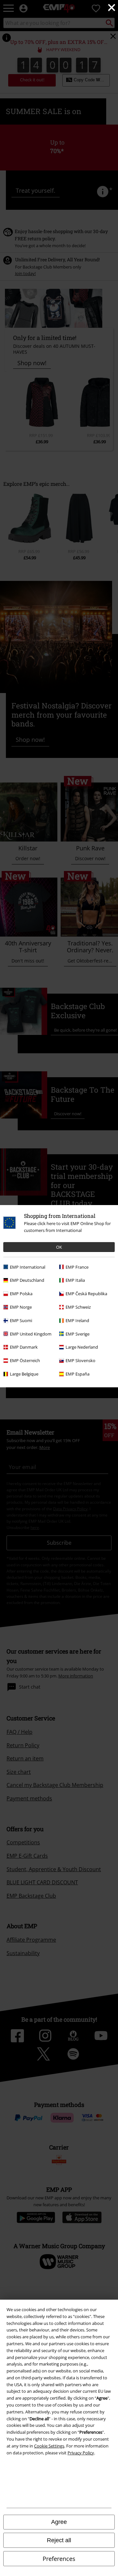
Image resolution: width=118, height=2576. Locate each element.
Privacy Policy (81, 2453)
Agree (59, 2522)
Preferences (59, 2559)
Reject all (59, 2540)
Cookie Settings (49, 2446)
